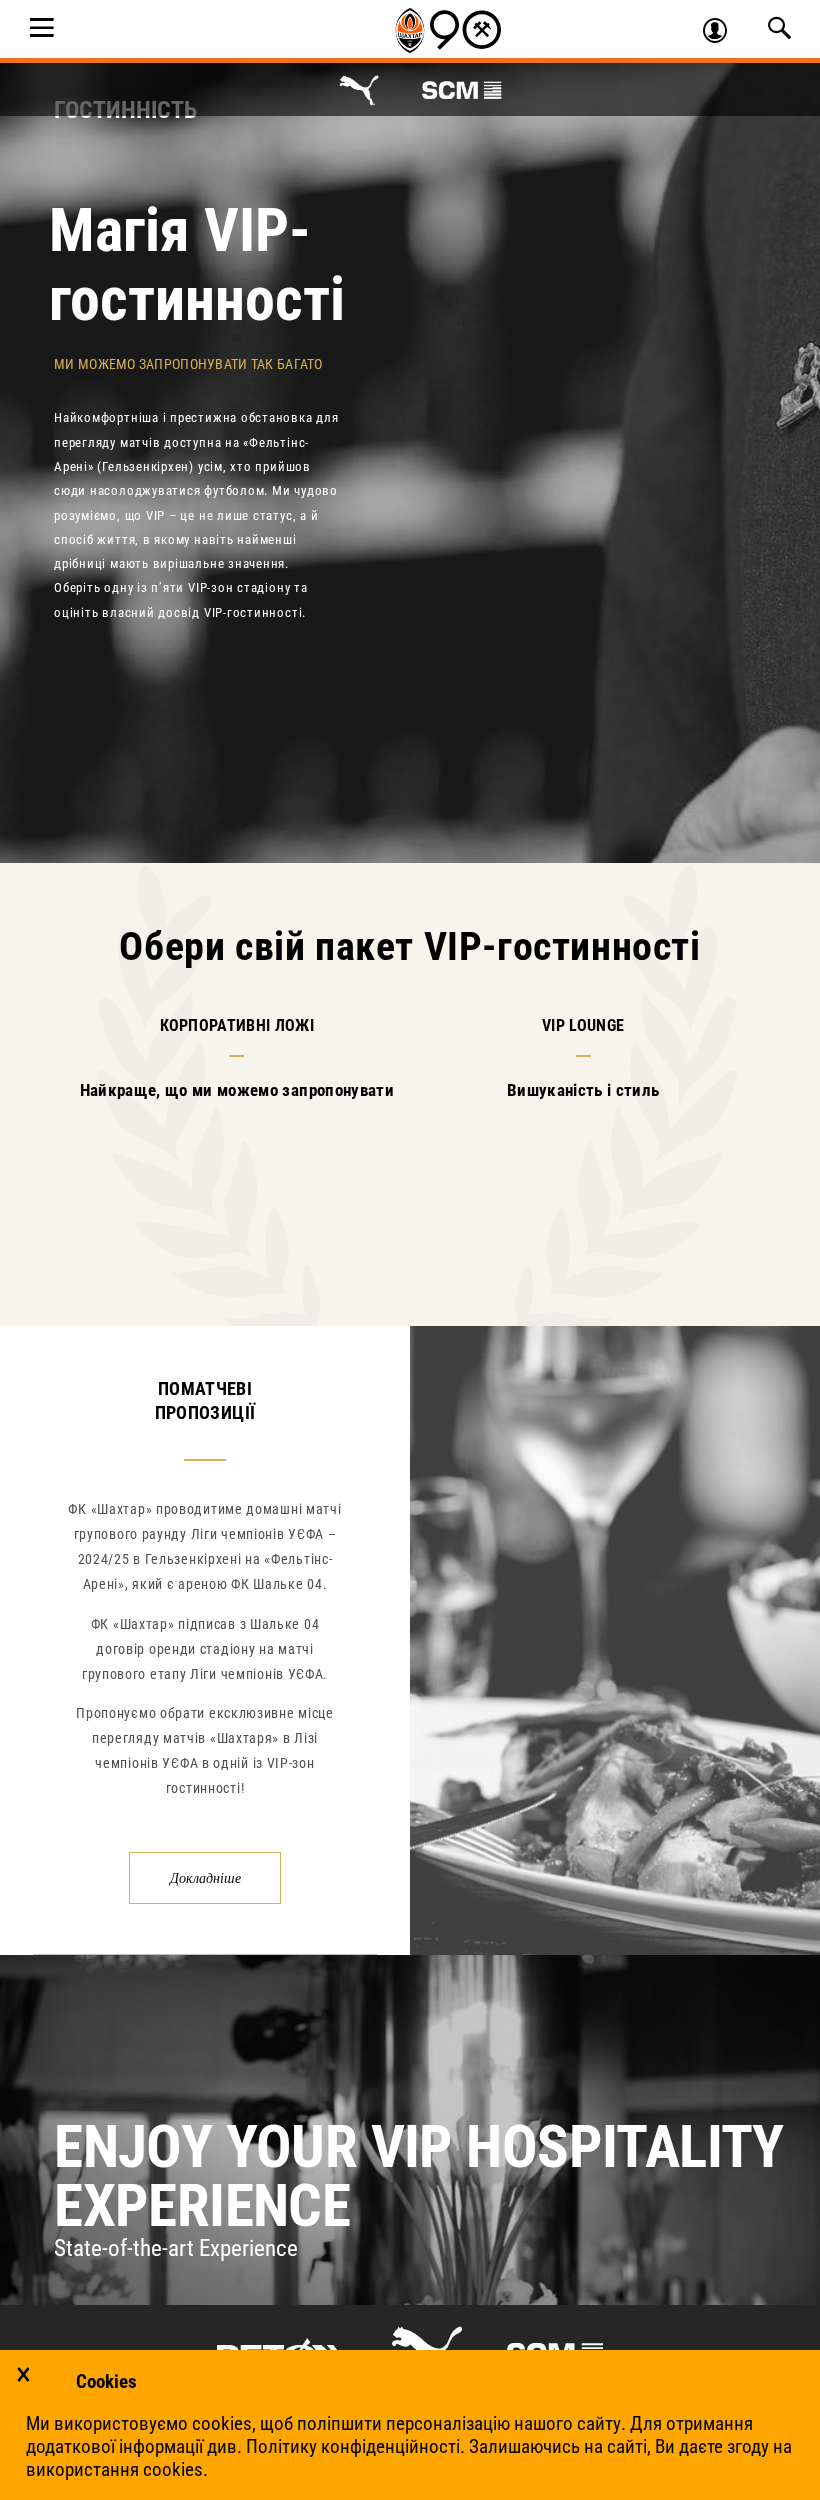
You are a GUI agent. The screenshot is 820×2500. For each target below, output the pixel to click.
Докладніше (205, 1877)
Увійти (723, 33)
